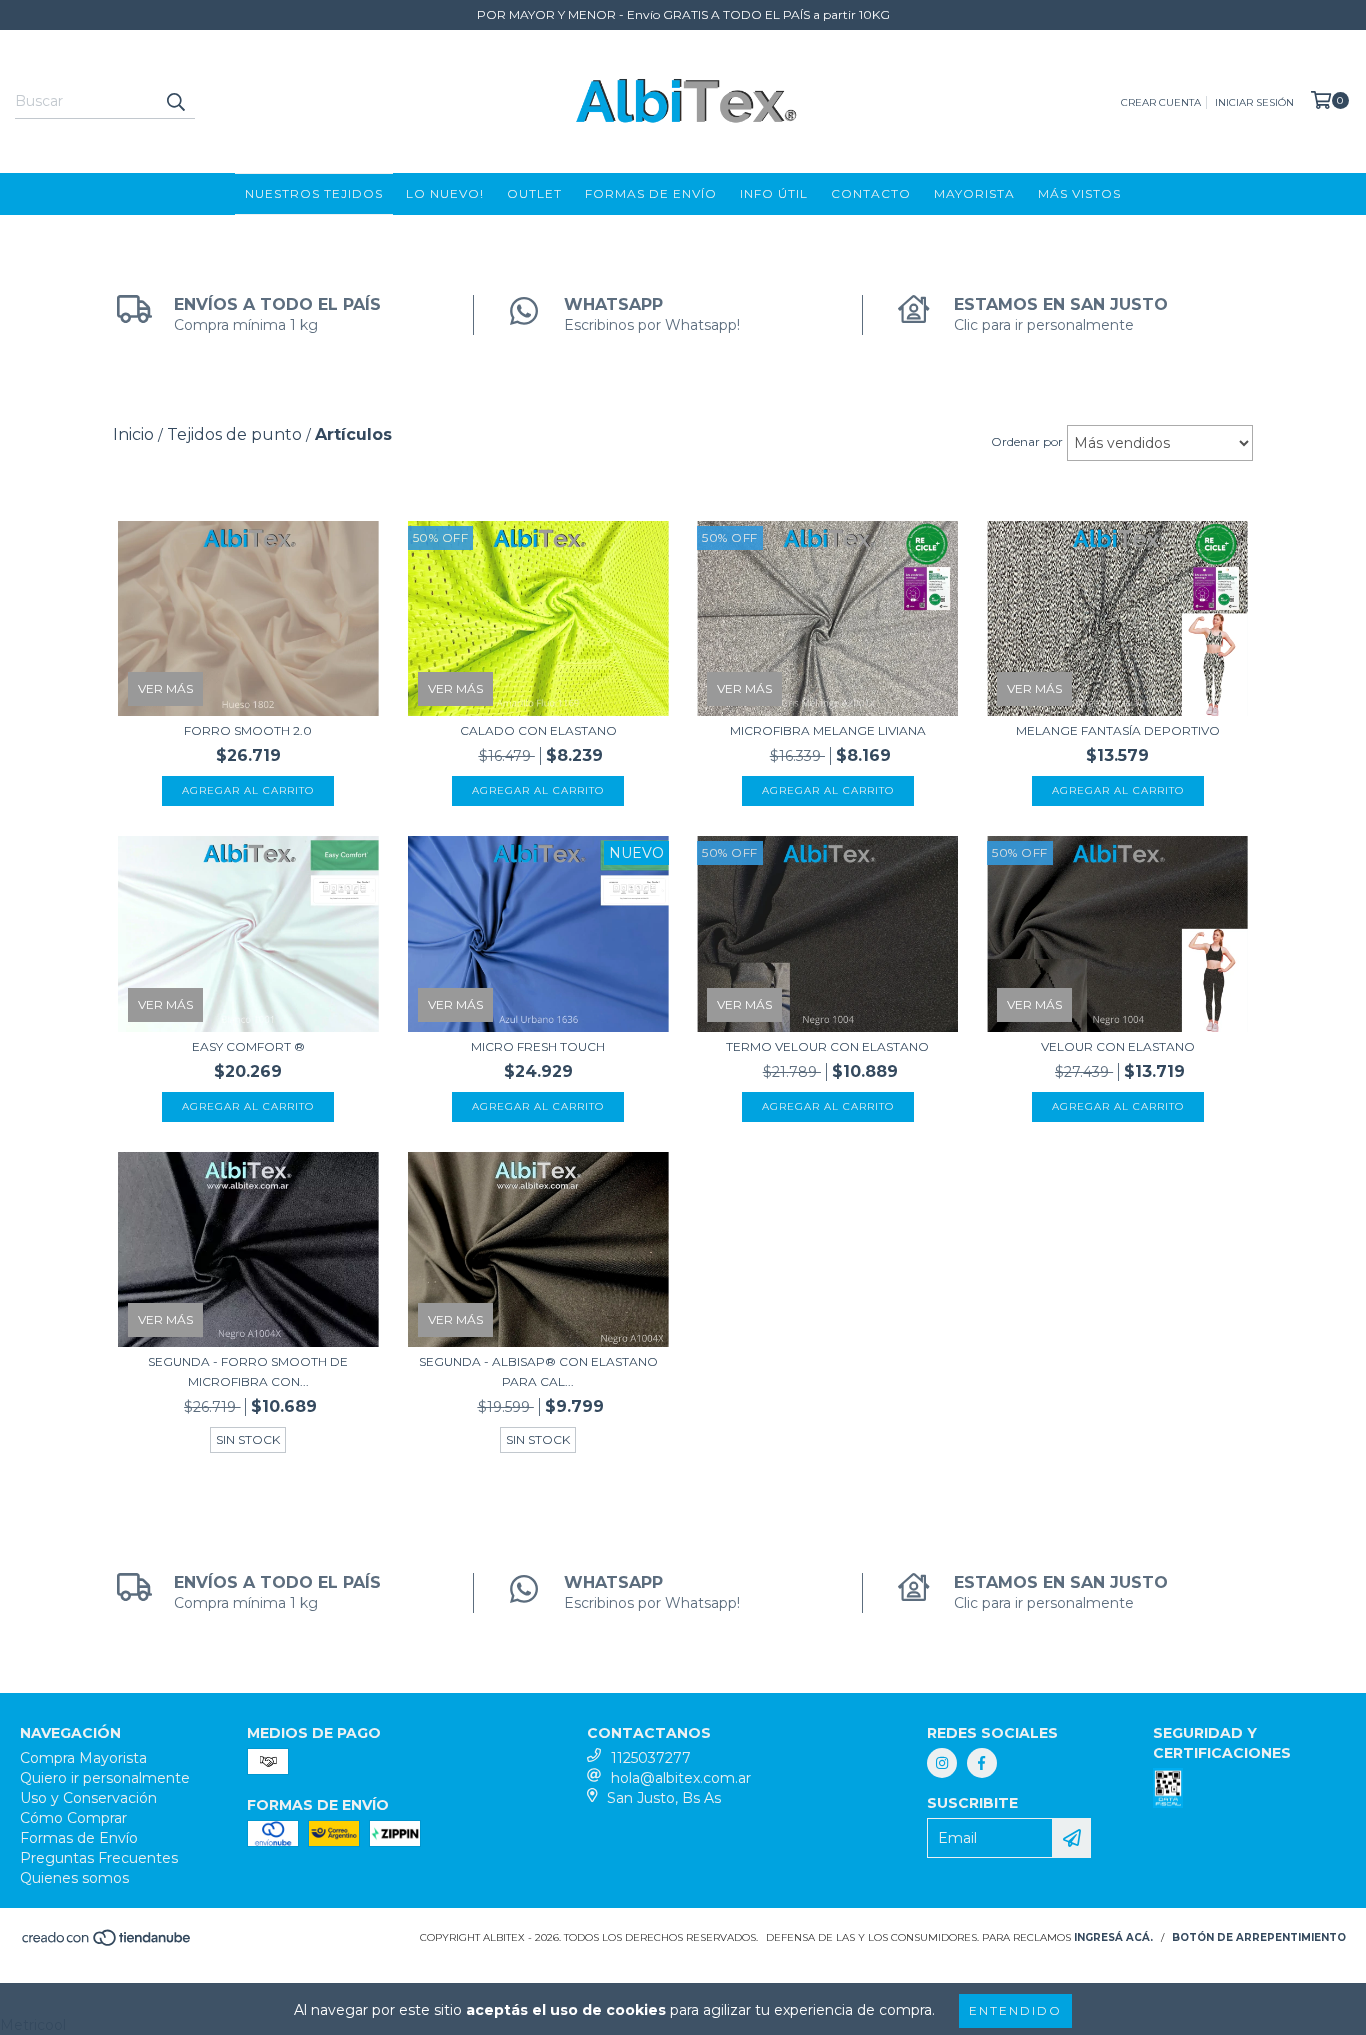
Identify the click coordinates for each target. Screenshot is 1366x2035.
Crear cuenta (1161, 102)
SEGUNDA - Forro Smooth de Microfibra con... (248, 1371)
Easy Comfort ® (248, 1046)
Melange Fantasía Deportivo (1118, 730)
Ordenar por (1027, 441)
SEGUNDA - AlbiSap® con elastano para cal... (538, 1371)
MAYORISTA (974, 193)
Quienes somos (74, 1878)
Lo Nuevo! (445, 193)
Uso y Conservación (88, 1798)
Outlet (534, 193)
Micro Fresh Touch (538, 1046)
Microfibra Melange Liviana (828, 730)
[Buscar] (175, 101)
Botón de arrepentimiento (1259, 1937)
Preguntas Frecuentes (99, 1858)
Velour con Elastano (1118, 1046)
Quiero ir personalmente (105, 1778)
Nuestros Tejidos (314, 193)
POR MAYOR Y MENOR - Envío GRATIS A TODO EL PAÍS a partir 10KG (683, 14)
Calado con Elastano (538, 730)
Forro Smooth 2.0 (248, 730)
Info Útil (774, 193)
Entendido (1015, 2010)
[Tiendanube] (107, 1944)
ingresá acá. (1113, 1937)
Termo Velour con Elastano (827, 1046)
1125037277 (651, 1758)
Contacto (871, 193)
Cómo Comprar (73, 1818)
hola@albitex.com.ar (681, 1778)
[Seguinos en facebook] (982, 1763)
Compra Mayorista (83, 1758)
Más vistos (1079, 193)
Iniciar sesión (1254, 102)
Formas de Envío (651, 193)
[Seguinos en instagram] (942, 1763)
